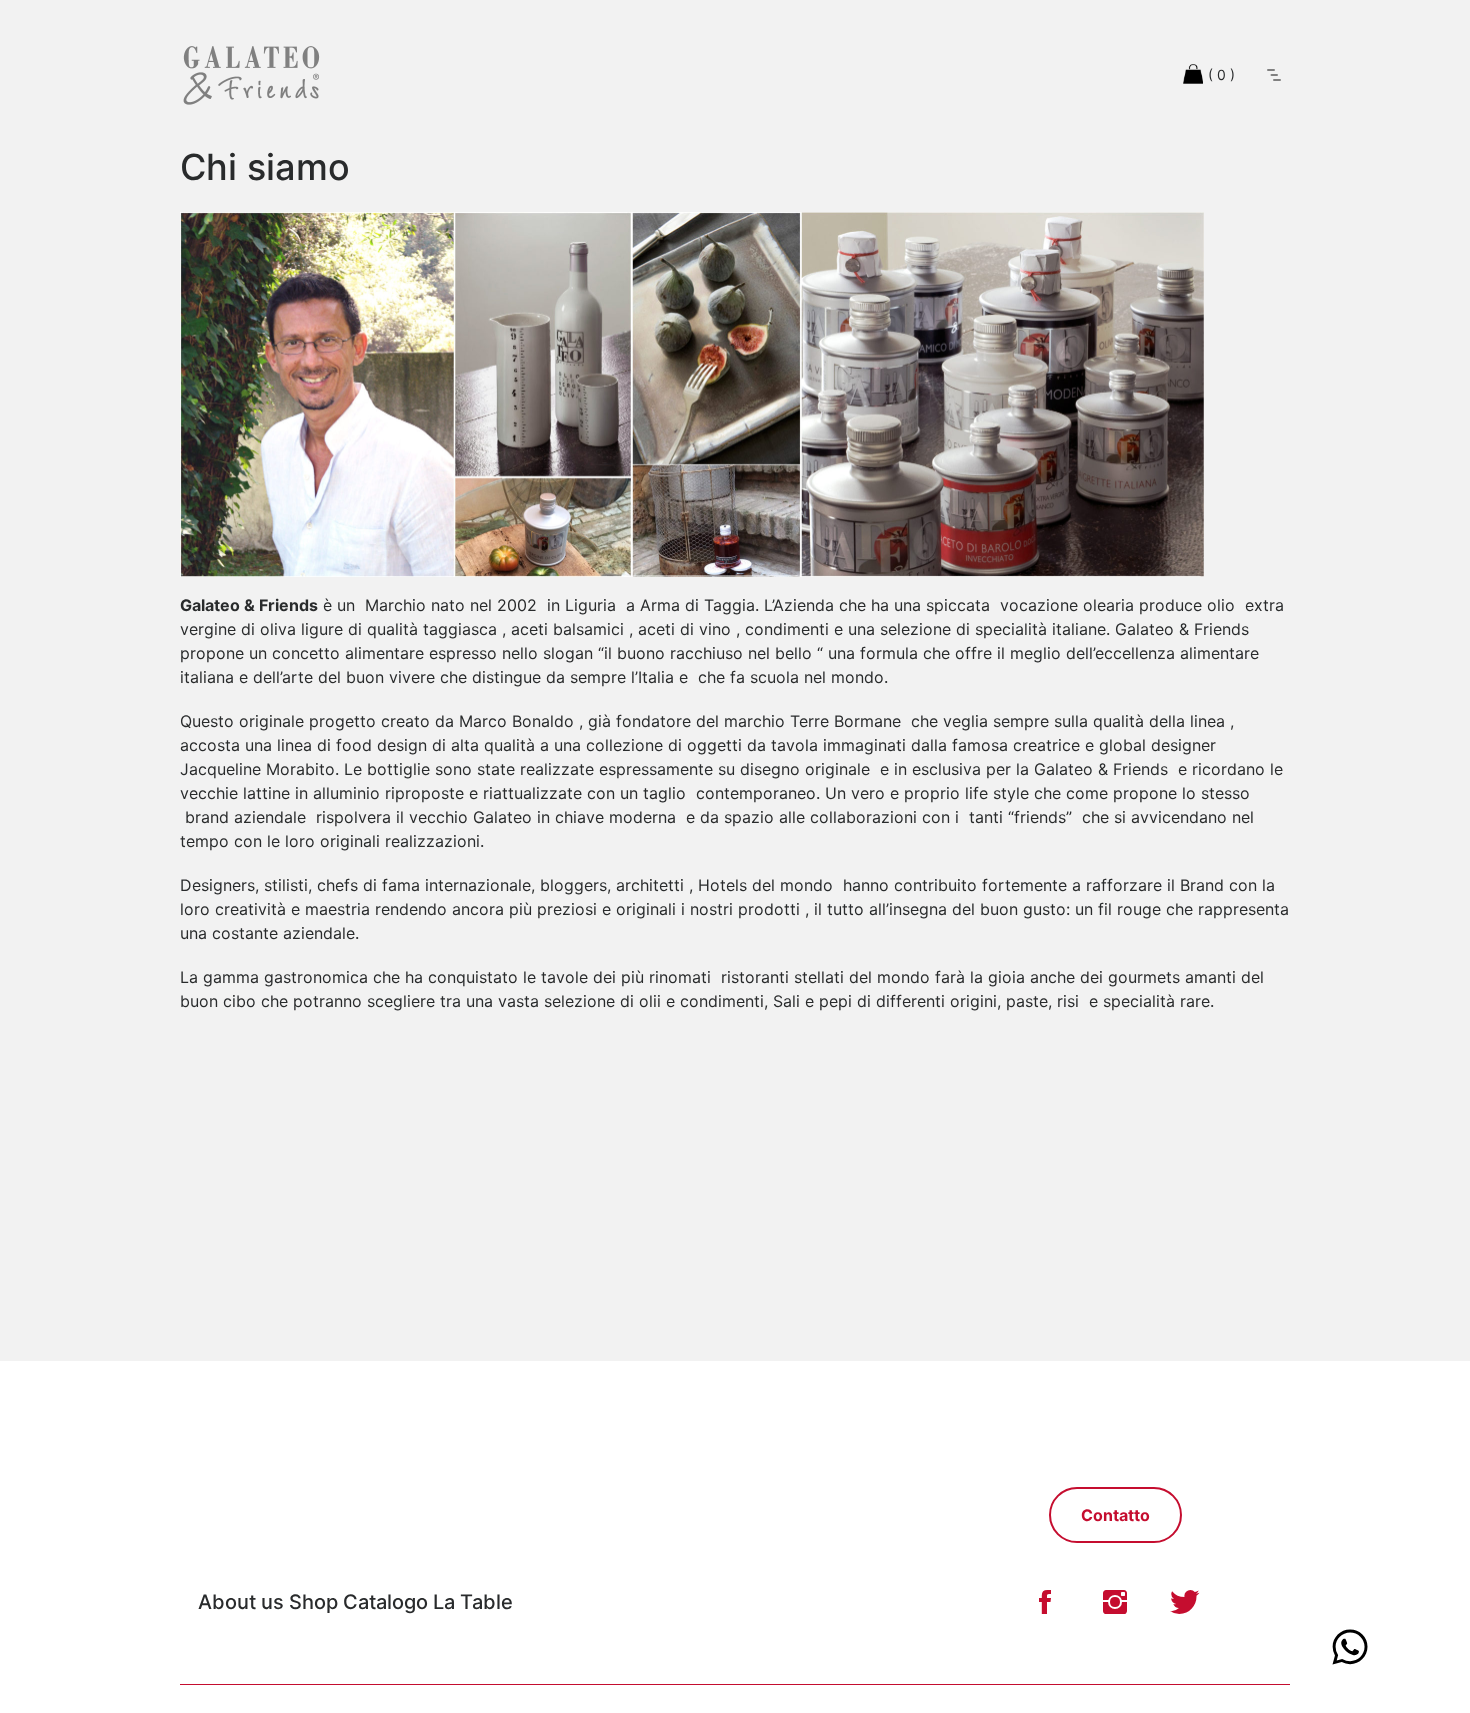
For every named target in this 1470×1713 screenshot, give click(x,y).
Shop (313, 1602)
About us (241, 1602)
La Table (473, 1602)
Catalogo (388, 1602)
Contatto (1115, 1515)
